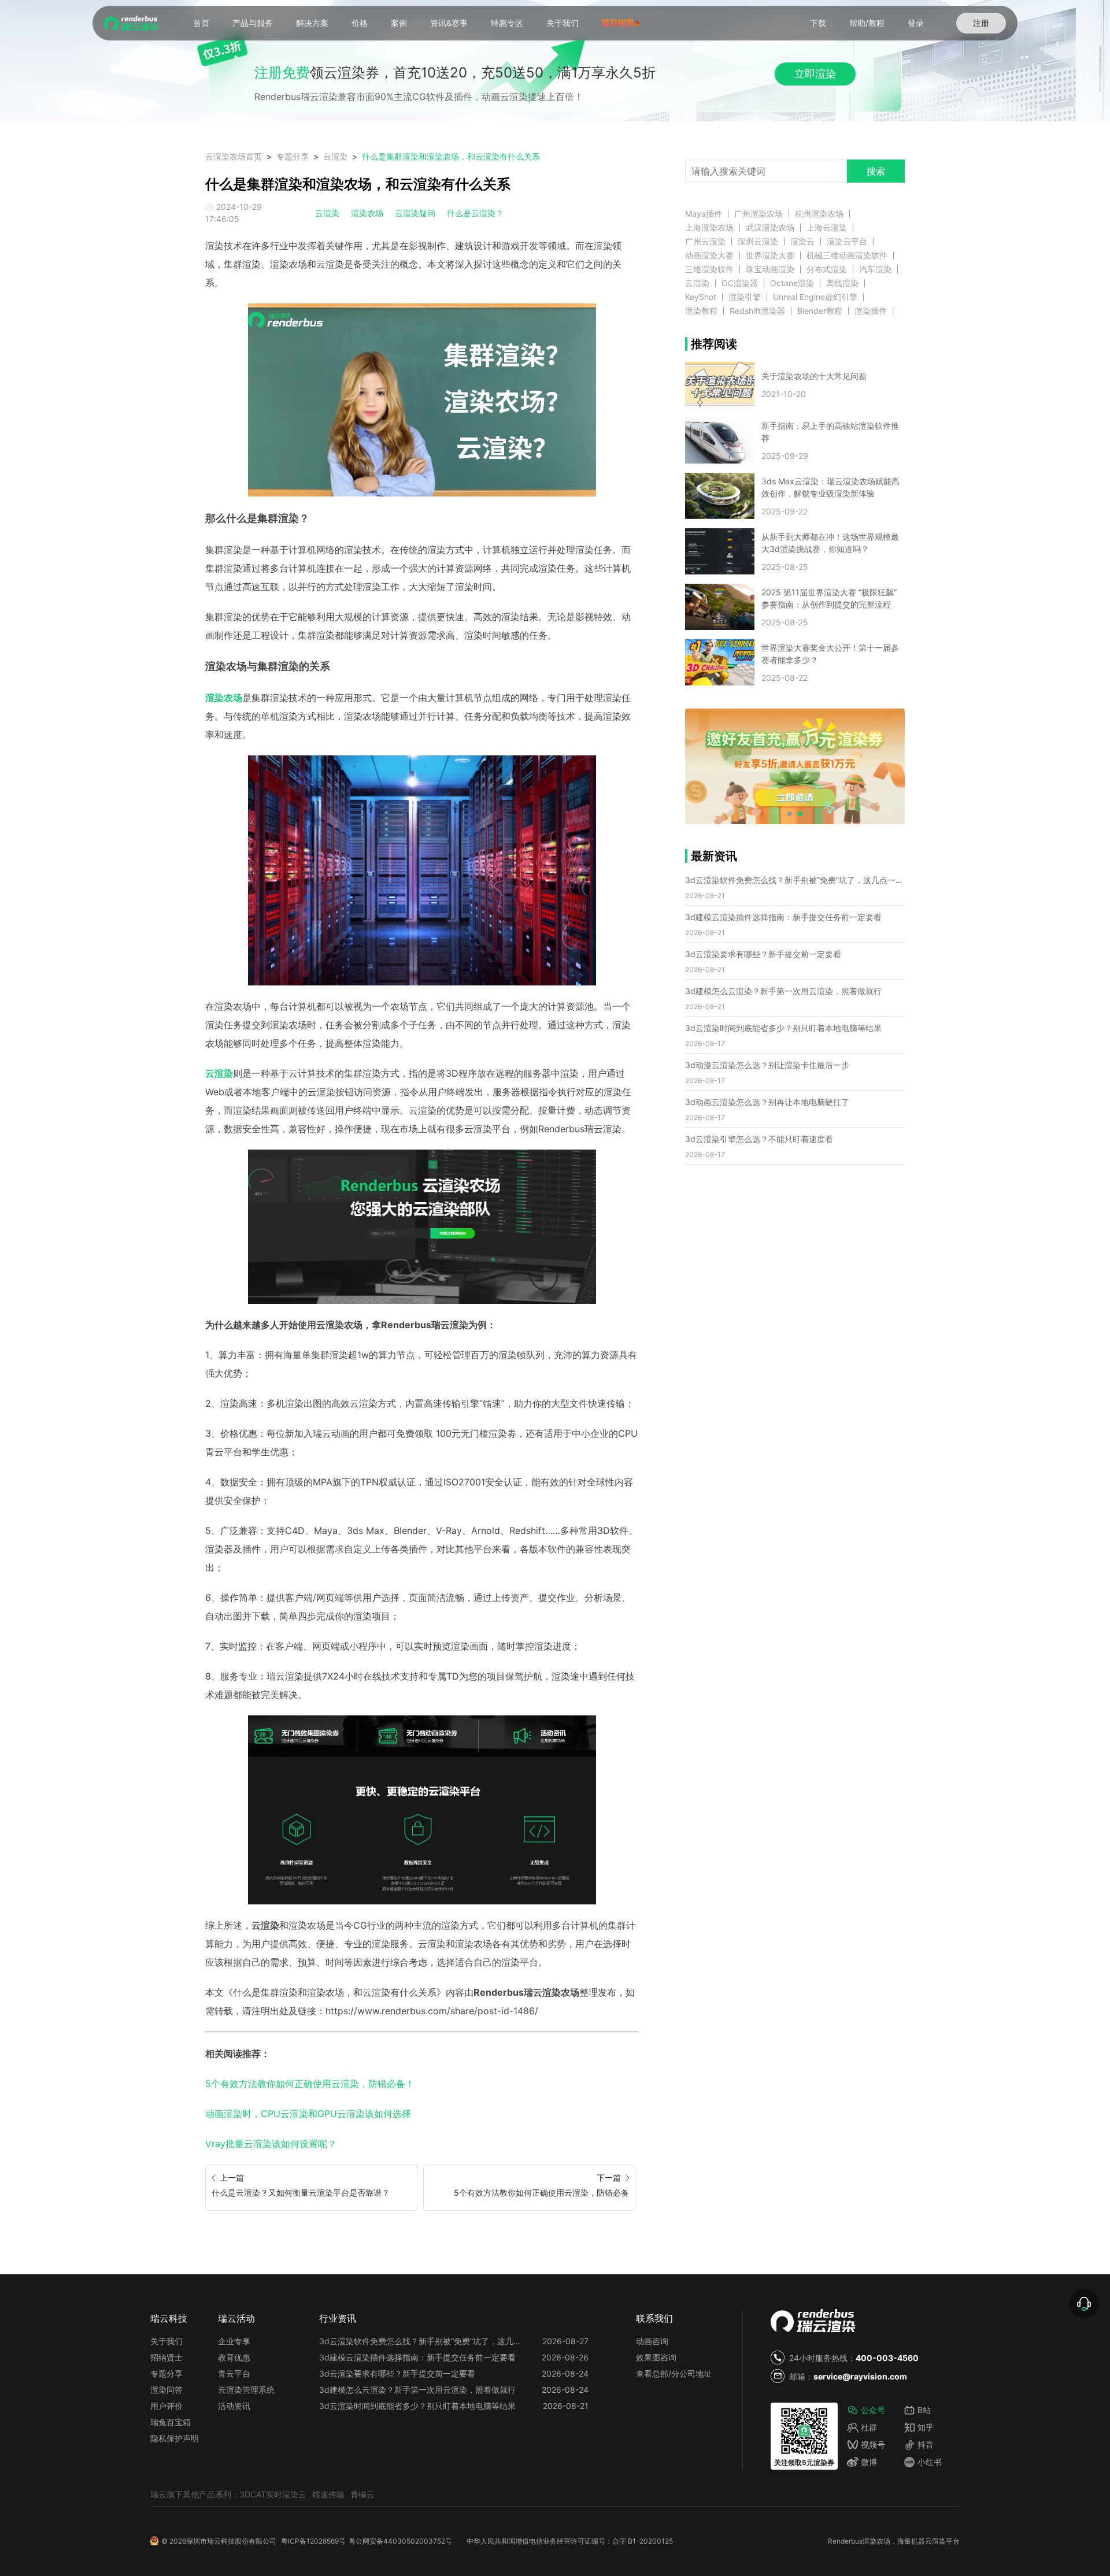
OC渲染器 (740, 283)
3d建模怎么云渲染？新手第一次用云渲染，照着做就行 (783, 991)
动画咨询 (652, 2341)
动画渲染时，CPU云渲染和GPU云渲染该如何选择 (308, 2114)
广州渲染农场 (758, 214)
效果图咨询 (656, 2357)
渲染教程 (701, 311)
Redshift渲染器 (757, 311)
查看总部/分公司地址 (674, 2373)
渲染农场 (367, 213)
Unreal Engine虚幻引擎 (815, 297)
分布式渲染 (827, 269)
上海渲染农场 (709, 228)
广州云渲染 (705, 242)
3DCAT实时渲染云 (273, 2494)
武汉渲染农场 (770, 228)
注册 (981, 23)
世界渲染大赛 (770, 255)
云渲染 (335, 156)
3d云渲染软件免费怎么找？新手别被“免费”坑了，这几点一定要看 (802, 880)
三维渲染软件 (709, 269)
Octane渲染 (792, 283)
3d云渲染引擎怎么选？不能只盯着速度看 (759, 1139)
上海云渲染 (827, 228)
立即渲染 (815, 74)
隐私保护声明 (175, 2438)
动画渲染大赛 (709, 255)
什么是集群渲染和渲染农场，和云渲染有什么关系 (451, 156)
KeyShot (701, 297)
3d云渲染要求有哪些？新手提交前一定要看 (763, 954)
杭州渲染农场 (819, 214)
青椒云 (362, 2494)
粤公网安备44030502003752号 (400, 2541)
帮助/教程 (867, 23)
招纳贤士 (166, 2357)
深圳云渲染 (758, 242)
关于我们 (563, 23)
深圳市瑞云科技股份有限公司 (231, 2541)
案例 (399, 23)
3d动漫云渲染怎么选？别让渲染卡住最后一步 (767, 1065)
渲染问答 (166, 2390)
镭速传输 (328, 2494)
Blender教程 (820, 311)
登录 (916, 23)
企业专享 (234, 2341)
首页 (201, 23)
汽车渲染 (875, 269)
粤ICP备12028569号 (313, 2541)
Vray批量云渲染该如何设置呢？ (271, 2144)
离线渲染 (842, 283)
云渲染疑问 (415, 213)
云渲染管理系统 (246, 2390)
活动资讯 (234, 2406)
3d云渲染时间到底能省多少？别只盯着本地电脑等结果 (783, 1028)
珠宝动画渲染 (770, 269)
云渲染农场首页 (234, 156)
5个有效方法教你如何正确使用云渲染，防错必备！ (310, 2084)
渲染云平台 (847, 242)
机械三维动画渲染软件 (847, 255)
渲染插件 (871, 311)
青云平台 (234, 2373)
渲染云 (802, 242)
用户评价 (166, 2406)
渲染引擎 (745, 297)
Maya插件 (704, 214)
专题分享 (293, 156)
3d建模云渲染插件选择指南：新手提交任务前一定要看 (783, 917)
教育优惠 (234, 2357)
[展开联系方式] (1084, 2304)
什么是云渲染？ (475, 213)
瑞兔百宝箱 (171, 2422)
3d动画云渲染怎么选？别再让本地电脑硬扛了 (767, 1102)
